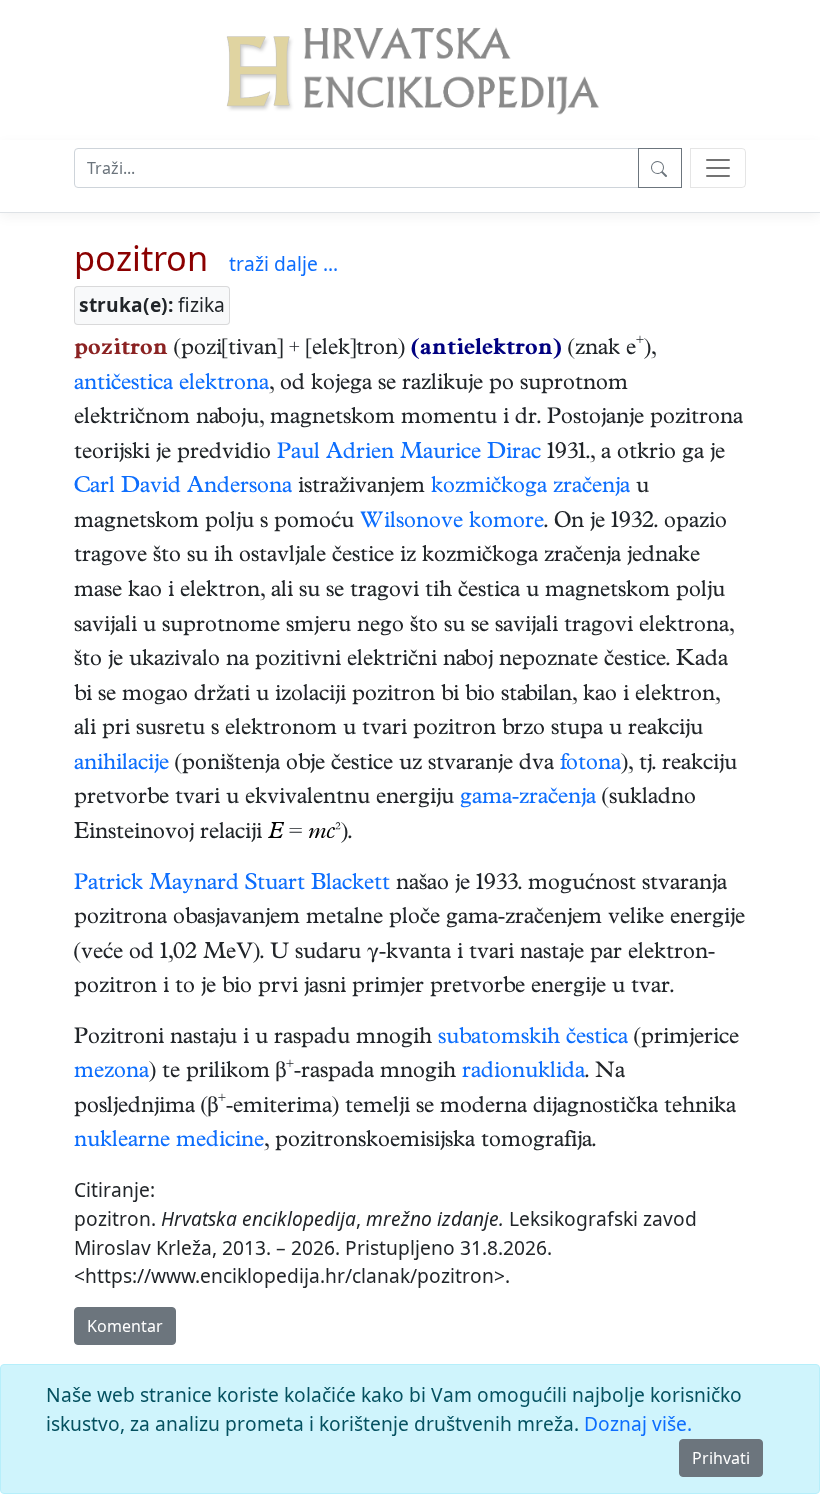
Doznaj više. (638, 1423)
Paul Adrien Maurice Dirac (409, 454)
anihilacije (121, 765)
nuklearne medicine (169, 1142)
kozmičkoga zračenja (530, 488)
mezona (111, 1073)
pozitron (141, 257)
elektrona (224, 385)
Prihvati (721, 1458)
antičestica (123, 385)
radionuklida (523, 1073)
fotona (590, 765)
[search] (718, 168)
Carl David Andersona (183, 488)
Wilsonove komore (452, 523)
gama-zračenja (528, 799)
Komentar (125, 1326)
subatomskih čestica (533, 1039)
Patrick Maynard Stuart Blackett (232, 885)
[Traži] (660, 168)
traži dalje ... (283, 263)
